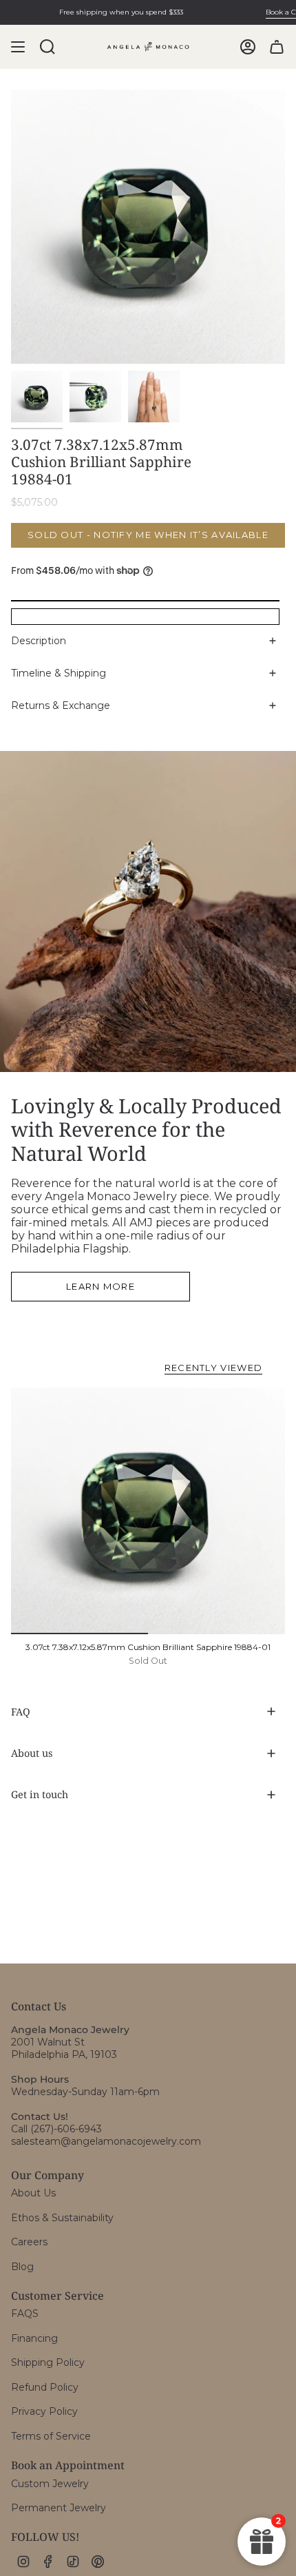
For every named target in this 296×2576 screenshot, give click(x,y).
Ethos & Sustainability (62, 2218)
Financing (34, 2338)
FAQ (21, 1712)
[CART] (277, 47)
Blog (22, 2267)
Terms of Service (51, 2436)
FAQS (25, 2314)
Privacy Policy (44, 2411)
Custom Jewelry (50, 2484)
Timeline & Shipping (59, 673)
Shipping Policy (48, 2362)
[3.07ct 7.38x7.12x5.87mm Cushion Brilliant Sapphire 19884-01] (148, 1511)
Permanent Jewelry (59, 2508)
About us (32, 1753)
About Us (33, 2193)
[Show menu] (18, 47)
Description (39, 641)
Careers (29, 2242)
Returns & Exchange (61, 705)
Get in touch (40, 1794)
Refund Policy (45, 2387)
